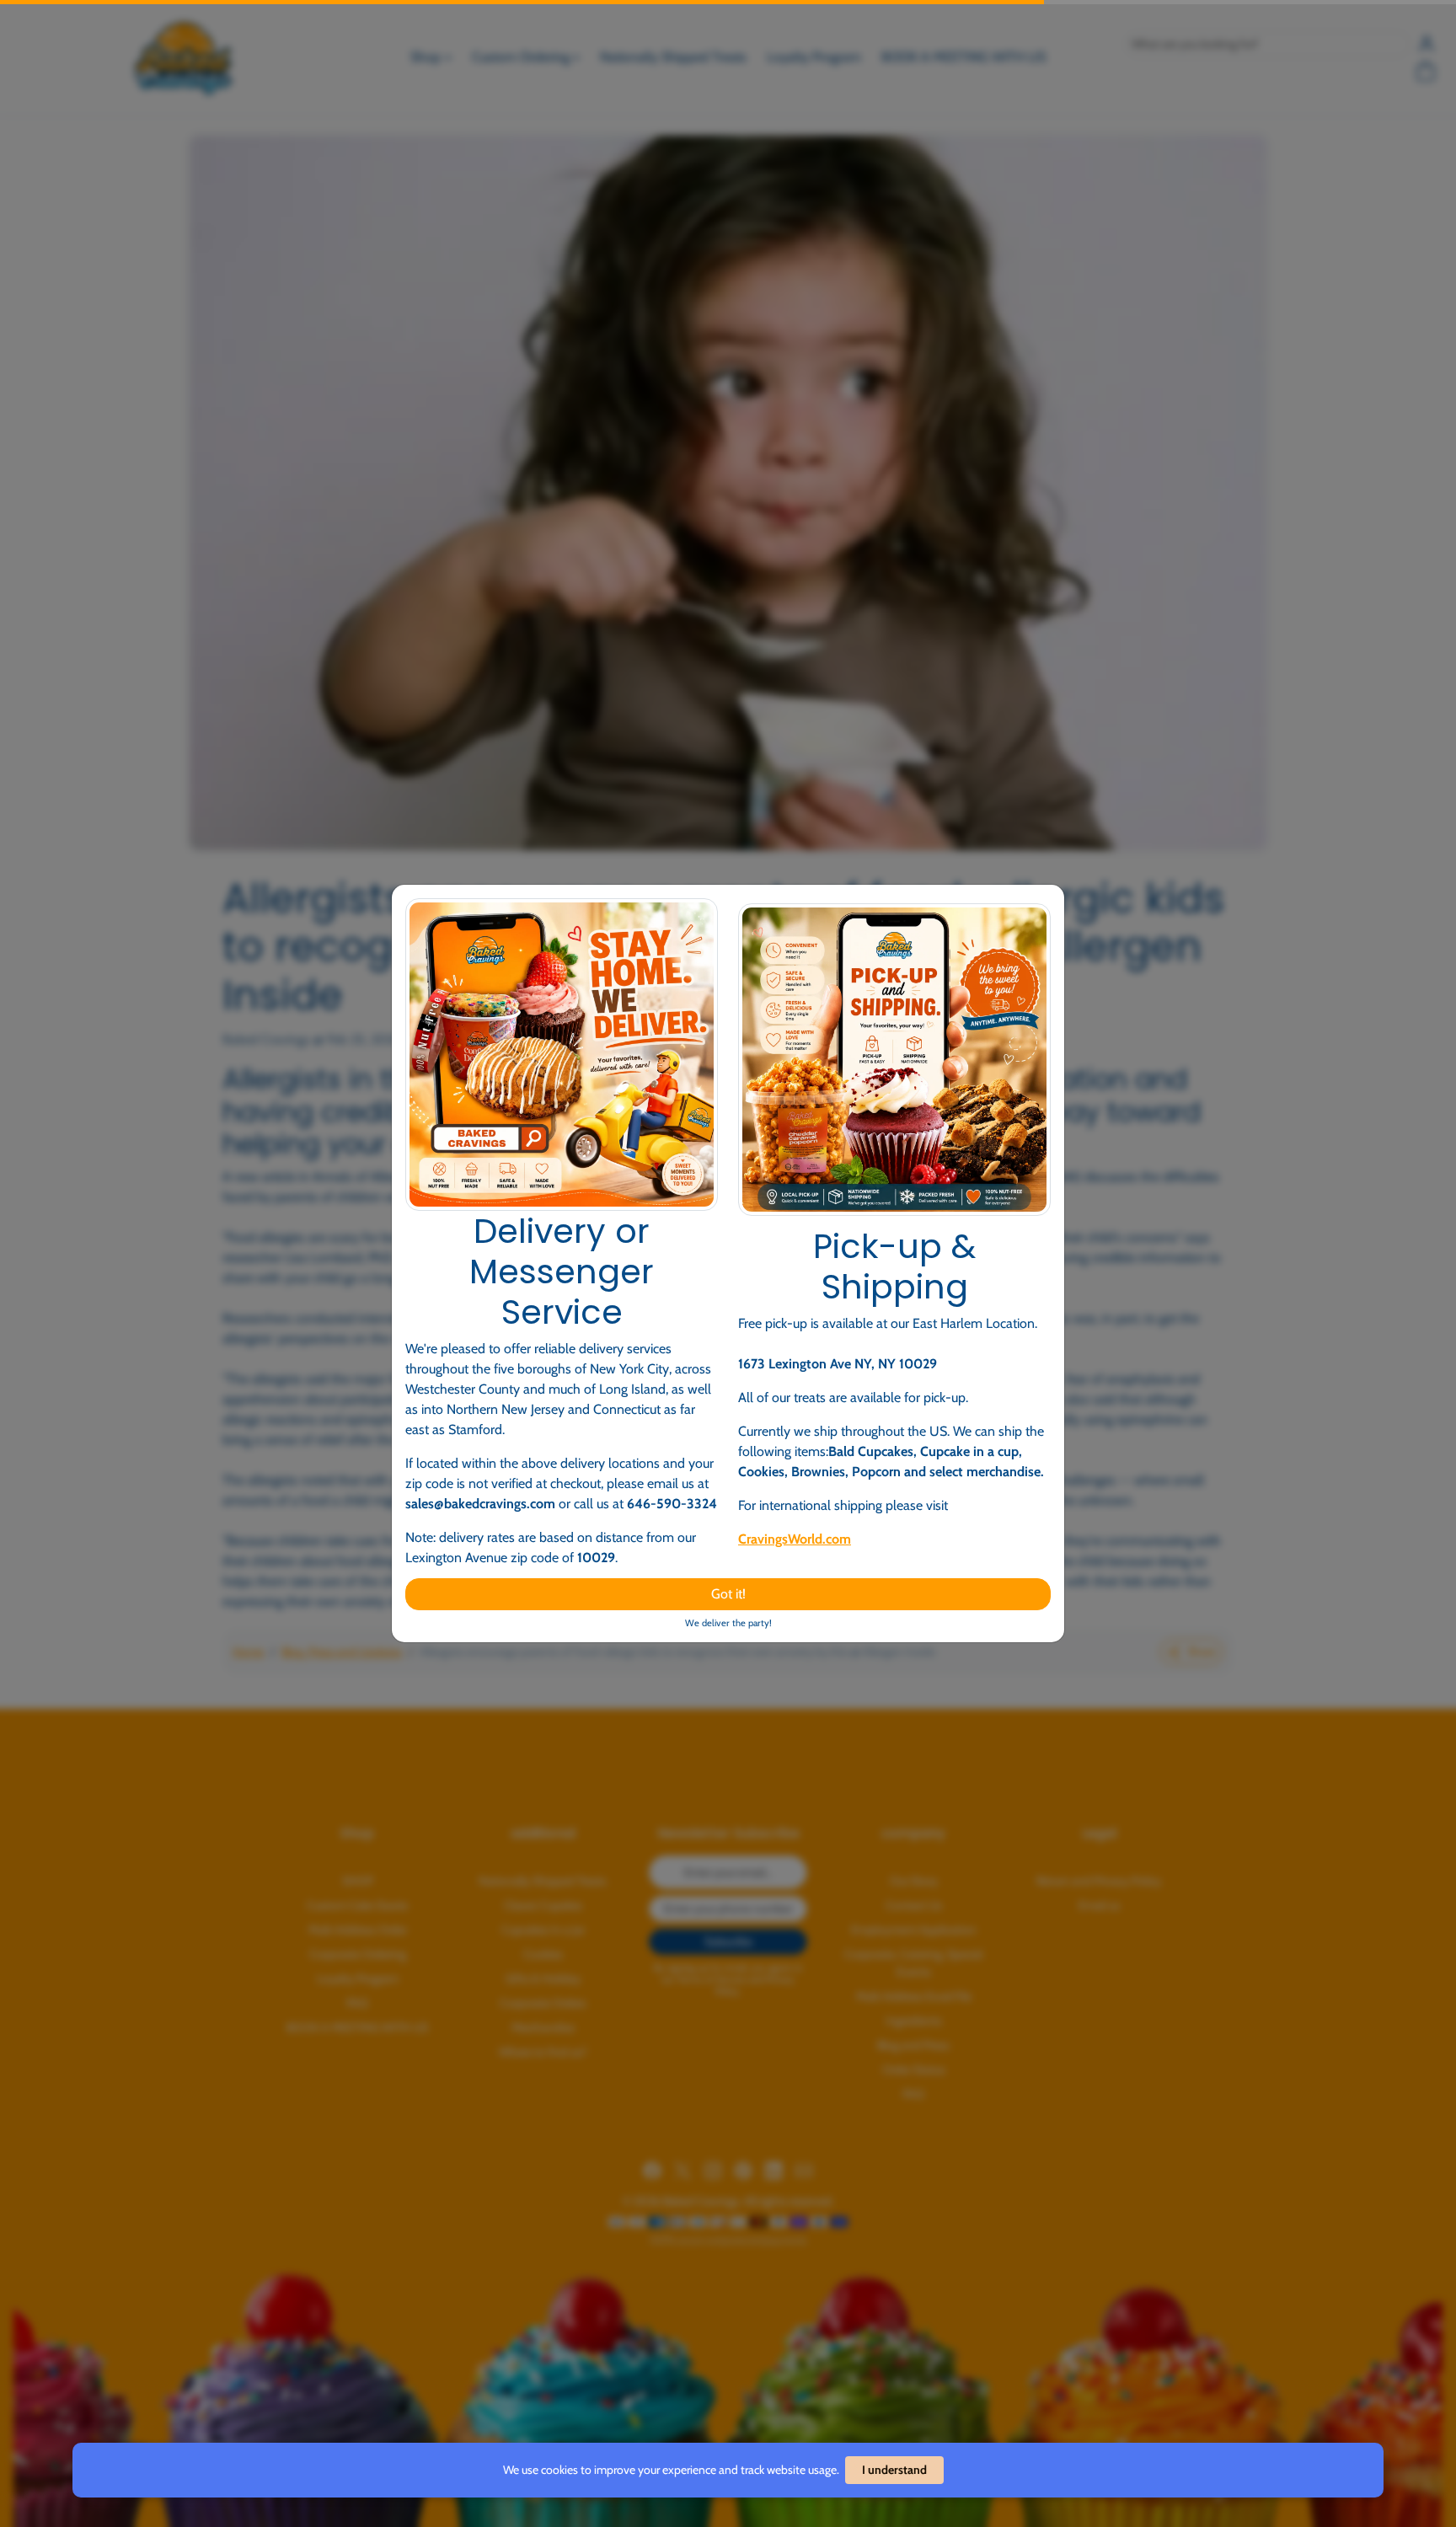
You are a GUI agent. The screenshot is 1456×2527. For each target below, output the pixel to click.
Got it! (728, 1594)
